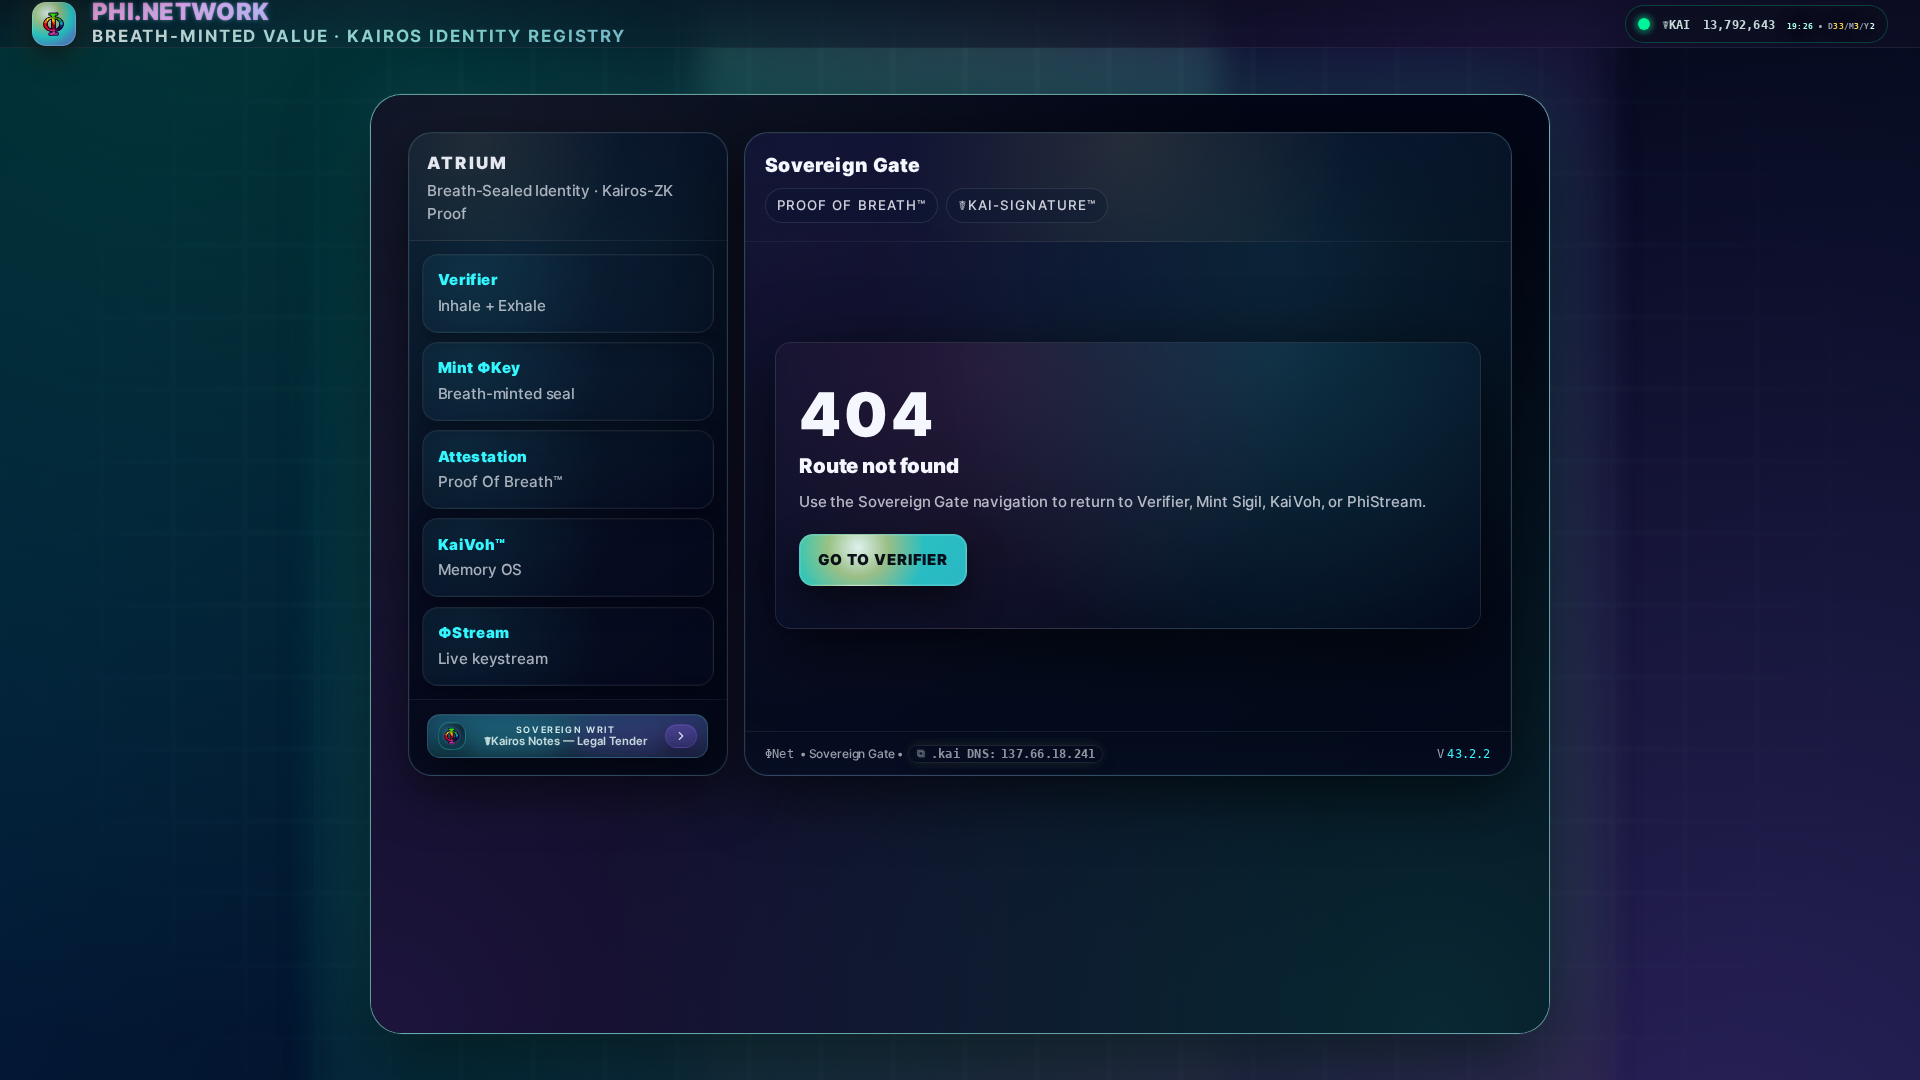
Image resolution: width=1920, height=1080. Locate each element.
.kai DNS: (1013, 754)
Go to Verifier (883, 559)
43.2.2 (1468, 754)
